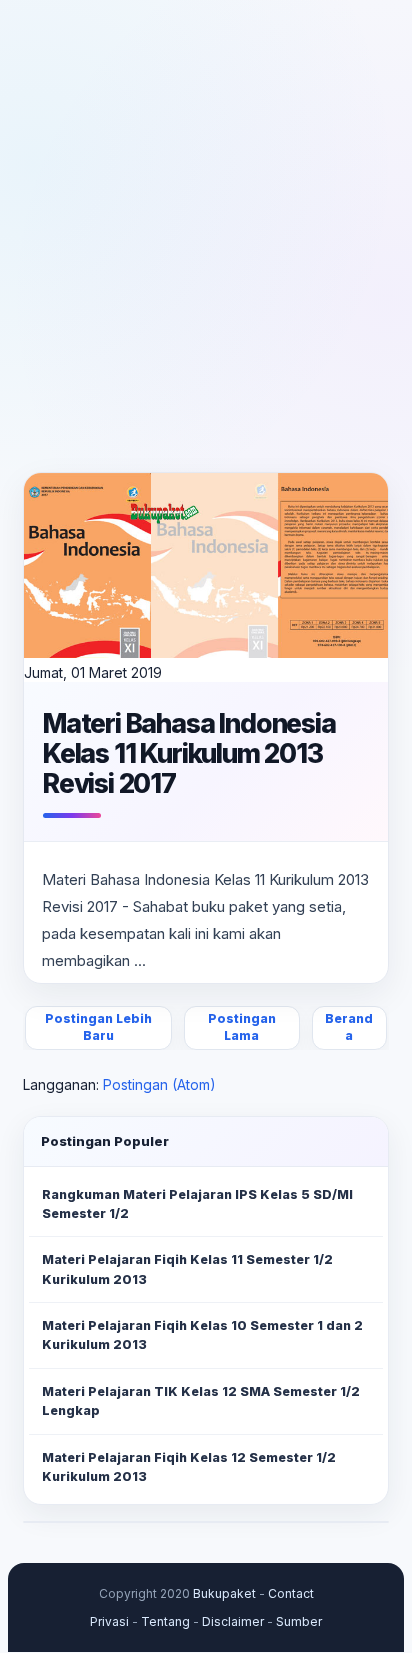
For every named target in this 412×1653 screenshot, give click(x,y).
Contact (291, 1593)
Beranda (349, 1027)
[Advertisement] (206, 236)
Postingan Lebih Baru (98, 1027)
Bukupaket (224, 1593)
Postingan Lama (242, 1027)
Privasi (109, 1621)
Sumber (299, 1621)
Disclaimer (233, 1621)
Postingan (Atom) (159, 1084)
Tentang (165, 1621)
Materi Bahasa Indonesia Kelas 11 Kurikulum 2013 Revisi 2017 (189, 753)
